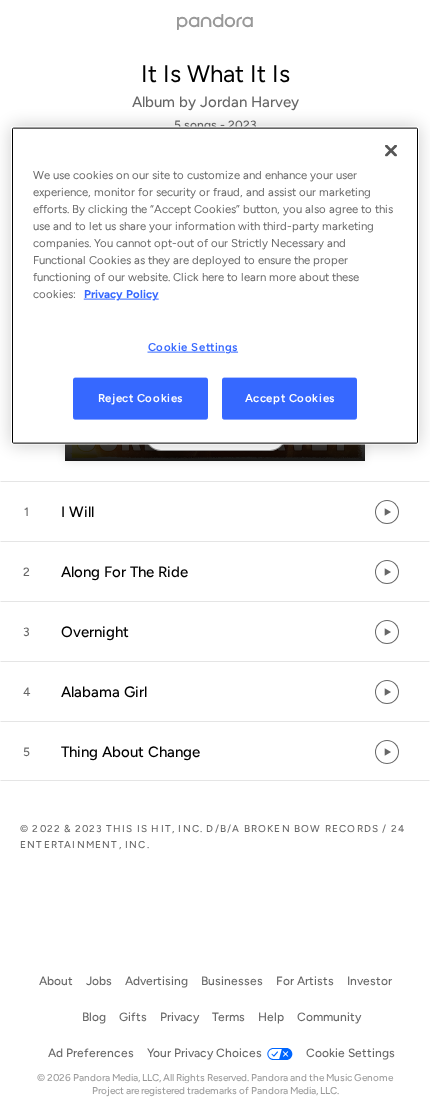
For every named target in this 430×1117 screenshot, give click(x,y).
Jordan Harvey (249, 102)
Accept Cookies (290, 398)
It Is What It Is (215, 73)
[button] (215, 512)
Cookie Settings (193, 347)
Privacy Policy (121, 294)
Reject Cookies (140, 398)
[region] (215, 285)
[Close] (391, 150)
